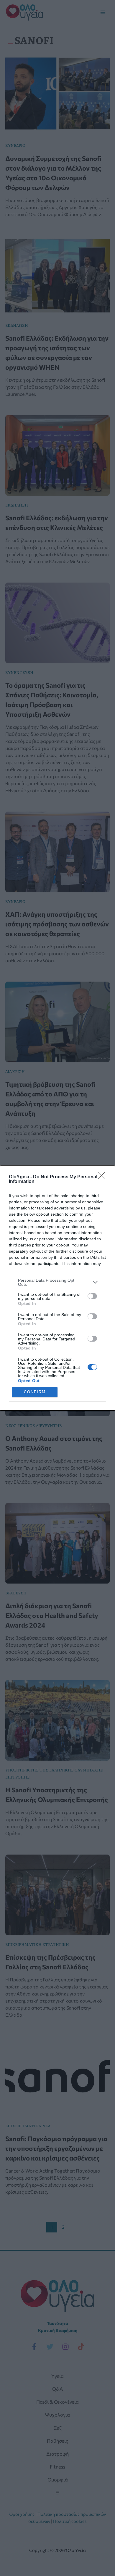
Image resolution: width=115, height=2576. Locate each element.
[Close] (103, 1177)
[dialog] (57, 1288)
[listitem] (57, 1282)
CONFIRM (35, 1392)
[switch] (92, 1296)
